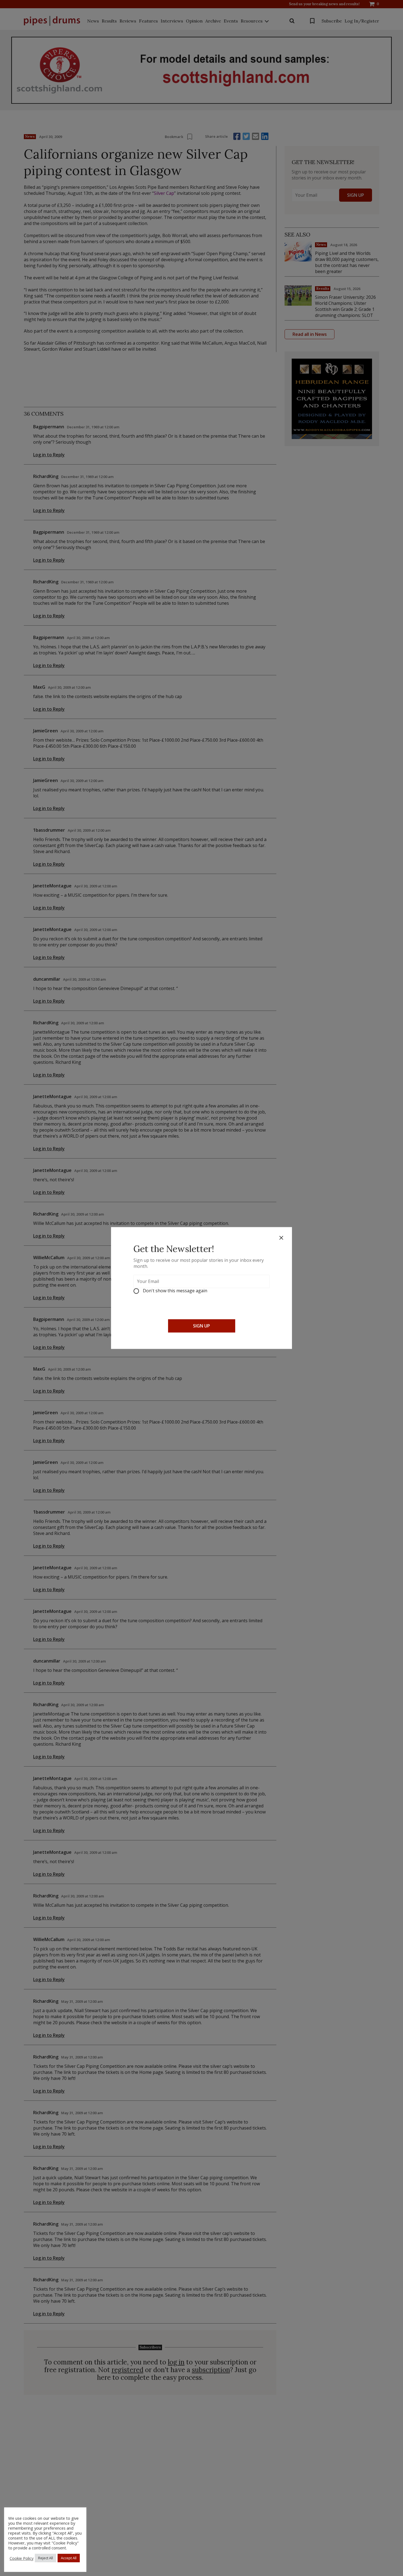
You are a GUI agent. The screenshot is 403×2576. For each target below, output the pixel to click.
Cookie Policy (22, 2558)
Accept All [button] (69, 2558)
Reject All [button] (46, 2558)
